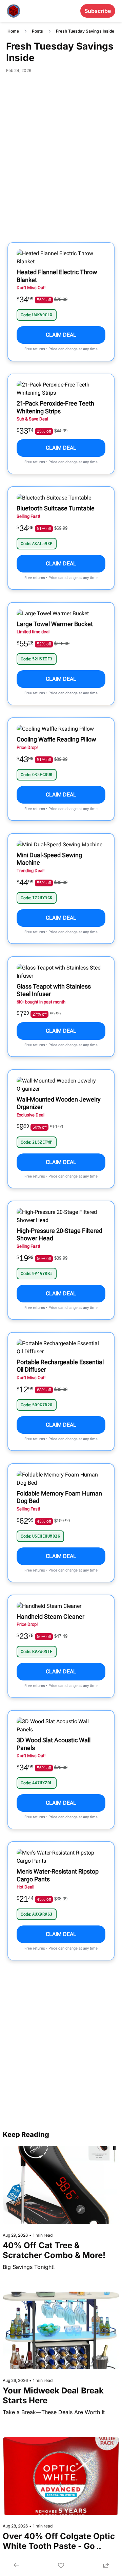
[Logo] (14, 11)
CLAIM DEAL (61, 335)
